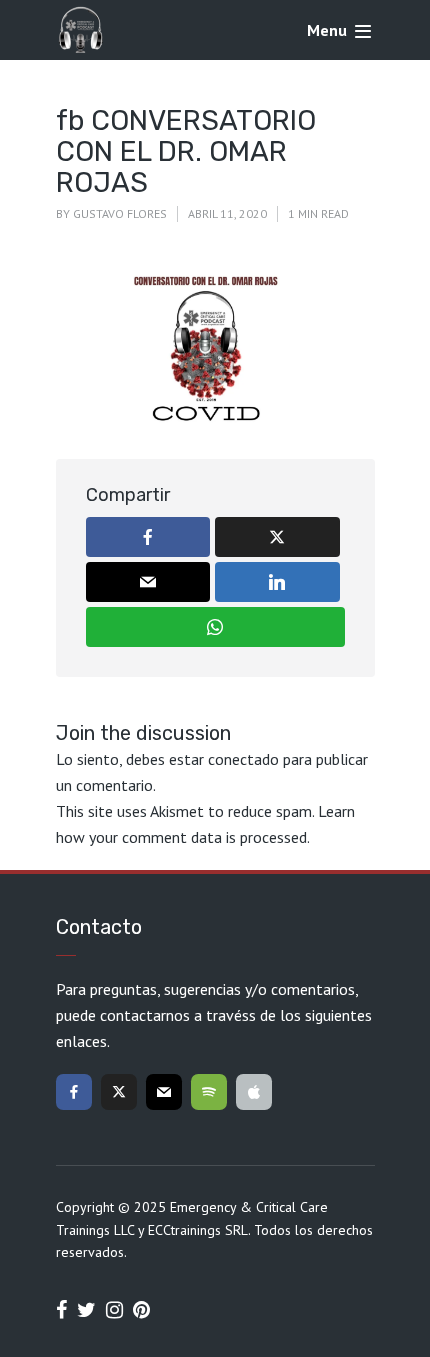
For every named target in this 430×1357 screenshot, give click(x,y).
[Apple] (254, 1092)
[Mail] (164, 1092)
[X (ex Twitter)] (119, 1092)
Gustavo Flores (120, 213)
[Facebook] (74, 1092)
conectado (243, 759)
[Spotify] (209, 1092)
